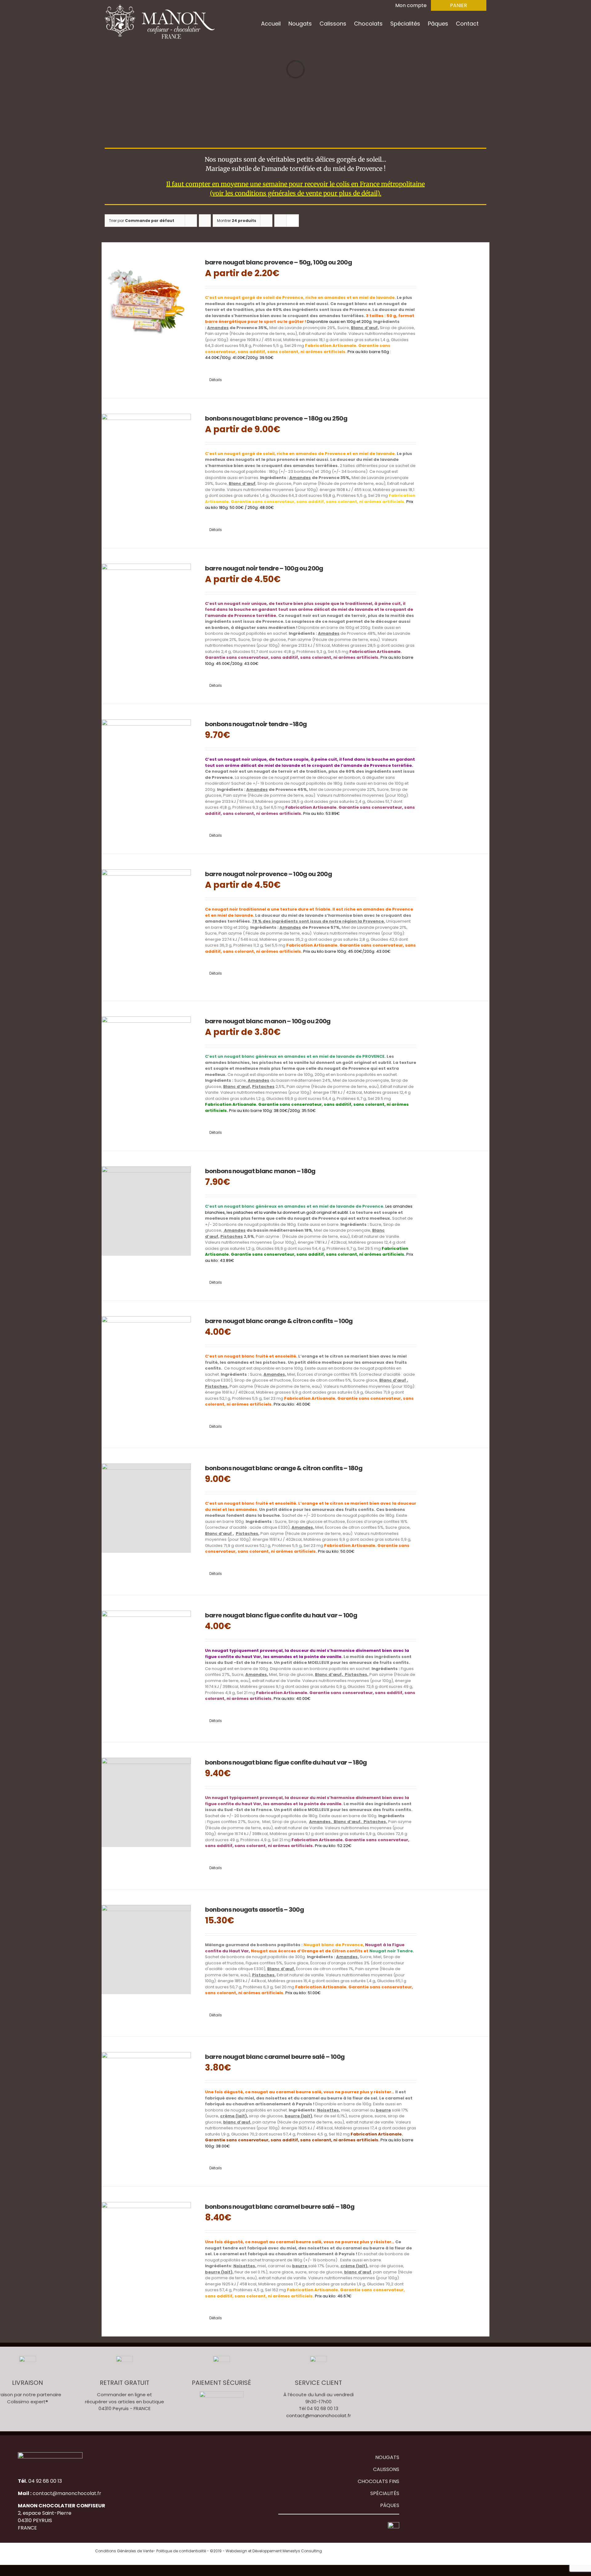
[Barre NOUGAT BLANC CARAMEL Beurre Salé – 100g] (146, 2097)
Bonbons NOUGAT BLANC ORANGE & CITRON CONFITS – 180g (284, 1468)
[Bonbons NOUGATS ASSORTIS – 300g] (146, 1950)
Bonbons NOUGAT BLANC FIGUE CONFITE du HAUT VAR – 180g (286, 1762)
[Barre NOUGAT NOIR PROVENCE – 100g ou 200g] (146, 914)
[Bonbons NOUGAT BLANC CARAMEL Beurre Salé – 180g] (146, 2247)
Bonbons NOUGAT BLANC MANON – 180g (260, 1171)
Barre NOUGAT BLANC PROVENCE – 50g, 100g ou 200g (278, 262)
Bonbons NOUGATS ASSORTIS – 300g (254, 1910)
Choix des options (284, 372)
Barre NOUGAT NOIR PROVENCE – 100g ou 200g (268, 874)
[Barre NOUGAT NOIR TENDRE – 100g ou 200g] (146, 608)
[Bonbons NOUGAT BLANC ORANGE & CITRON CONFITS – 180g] (146, 1508)
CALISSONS (386, 2469)
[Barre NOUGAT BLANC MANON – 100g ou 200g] (146, 1061)
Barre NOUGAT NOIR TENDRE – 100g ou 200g (264, 568)
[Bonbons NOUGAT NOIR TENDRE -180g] (146, 764)
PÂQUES (390, 2505)
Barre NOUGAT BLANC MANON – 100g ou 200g (268, 1021)
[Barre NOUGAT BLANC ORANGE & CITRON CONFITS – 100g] (146, 1361)
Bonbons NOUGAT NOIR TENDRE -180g (256, 724)
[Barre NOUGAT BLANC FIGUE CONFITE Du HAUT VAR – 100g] (146, 1655)
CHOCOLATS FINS (378, 2481)
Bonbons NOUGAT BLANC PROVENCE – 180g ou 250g (276, 418)
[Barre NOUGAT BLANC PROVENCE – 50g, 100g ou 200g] (146, 302)
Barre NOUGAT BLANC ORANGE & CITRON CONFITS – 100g (279, 1321)
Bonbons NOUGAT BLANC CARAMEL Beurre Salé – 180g (280, 2207)
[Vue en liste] (293, 221)
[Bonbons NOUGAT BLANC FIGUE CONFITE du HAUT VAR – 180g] (146, 1802)
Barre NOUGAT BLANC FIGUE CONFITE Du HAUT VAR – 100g (281, 1615)
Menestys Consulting (302, 2551)
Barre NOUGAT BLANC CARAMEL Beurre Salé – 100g (275, 2057)
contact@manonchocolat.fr (319, 2415)
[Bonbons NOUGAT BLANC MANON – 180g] (146, 1211)
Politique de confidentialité (181, 2551)
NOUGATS (387, 2457)
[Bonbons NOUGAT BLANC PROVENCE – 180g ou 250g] (146, 458)
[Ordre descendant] (205, 221)
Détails (216, 380)
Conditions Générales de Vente (124, 2551)
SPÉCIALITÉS (385, 2493)
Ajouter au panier (284, 828)
